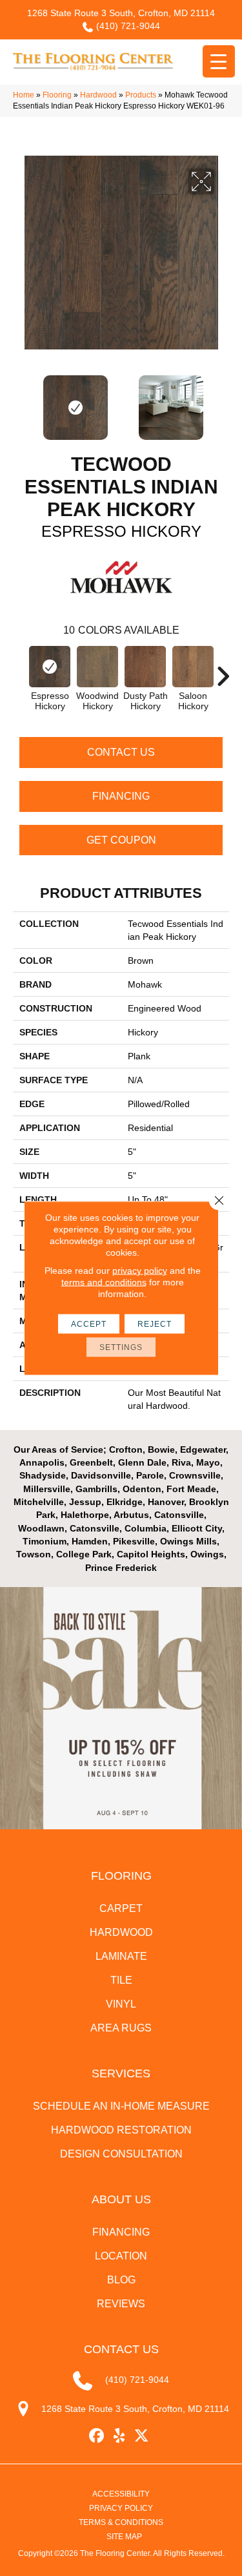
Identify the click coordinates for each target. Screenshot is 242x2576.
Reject (155, 1324)
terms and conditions (104, 1282)
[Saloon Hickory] (193, 667)
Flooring (57, 95)
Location (121, 2256)
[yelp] (119, 2436)
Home (24, 95)
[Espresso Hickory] (50, 667)
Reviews (121, 2304)
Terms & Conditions (121, 2522)
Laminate (121, 1956)
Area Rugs (121, 2028)
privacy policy (140, 1271)
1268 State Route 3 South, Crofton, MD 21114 (121, 13)
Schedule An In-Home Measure (121, 2106)
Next (223, 401)
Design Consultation (121, 2154)
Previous (19, 401)
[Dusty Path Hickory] (145, 667)
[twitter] (142, 2436)
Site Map (124, 2537)
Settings (121, 1347)
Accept (89, 1324)
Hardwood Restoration (121, 2130)
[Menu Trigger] (219, 61)
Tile (121, 1980)
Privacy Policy (121, 2508)
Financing (121, 796)
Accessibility (121, 2494)
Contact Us (121, 752)
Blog (121, 2280)
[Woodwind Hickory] (97, 667)
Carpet (121, 1908)
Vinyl (121, 2004)
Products (141, 95)
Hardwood (98, 95)
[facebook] (96, 2436)
